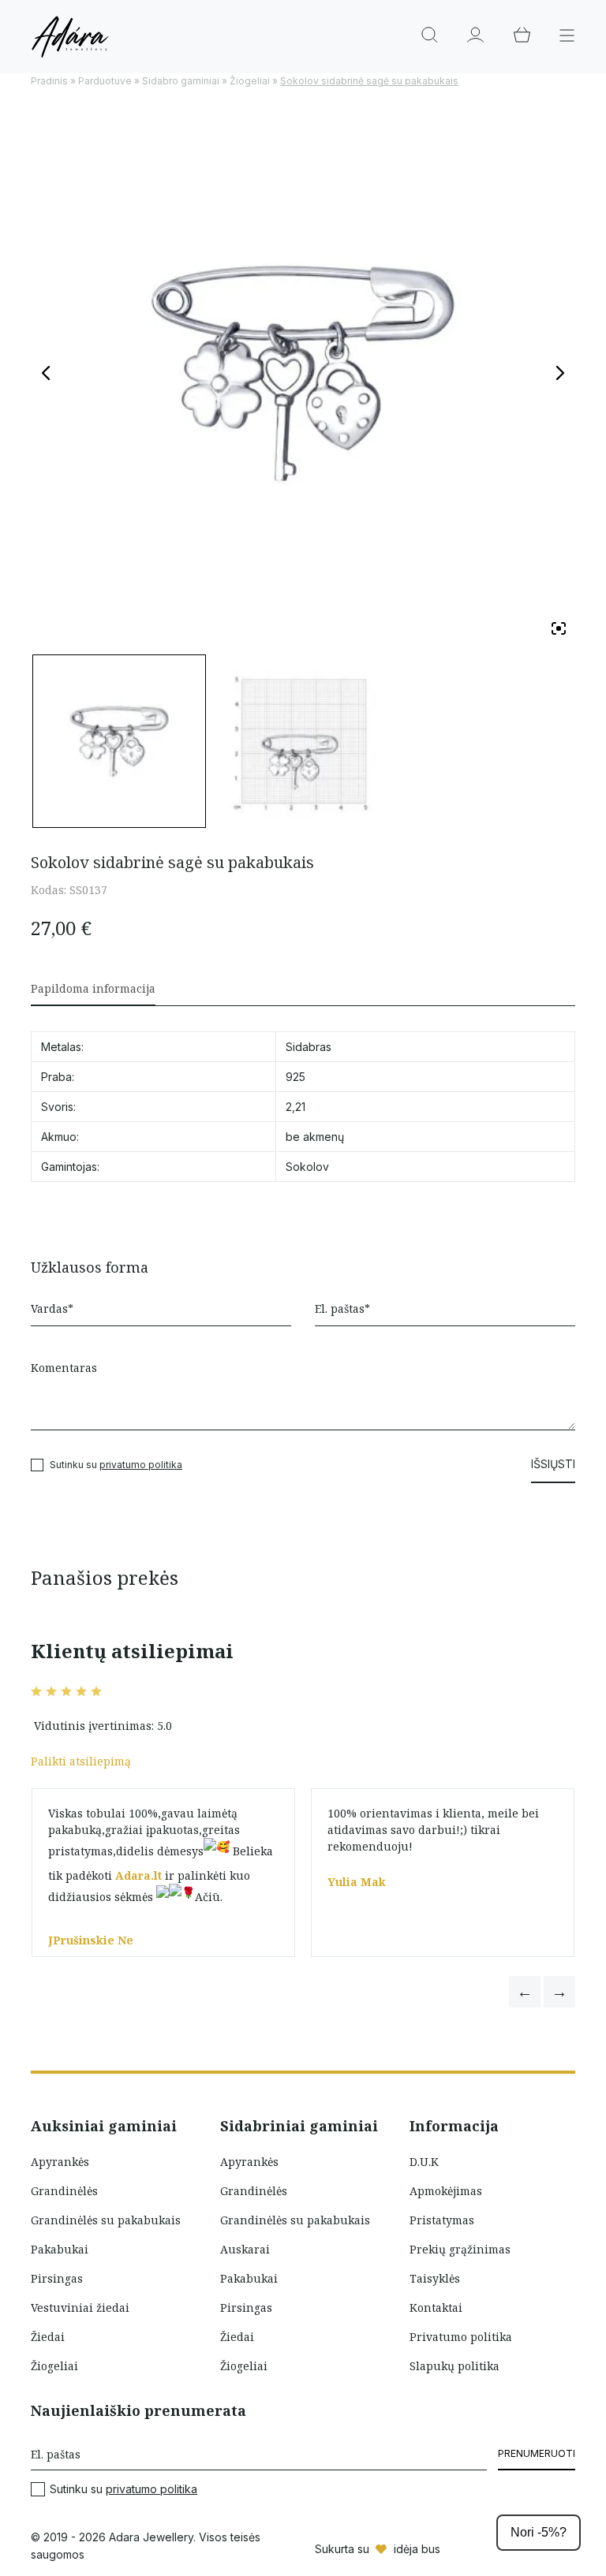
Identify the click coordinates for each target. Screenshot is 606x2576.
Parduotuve (105, 81)
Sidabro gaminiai (181, 81)
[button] (525, 1992)
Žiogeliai (250, 81)
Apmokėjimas (446, 2191)
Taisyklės (435, 2278)
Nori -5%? (539, 2532)
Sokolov (307, 1167)
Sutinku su (123, 2489)
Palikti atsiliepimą (81, 1761)
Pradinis (49, 81)
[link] (138, 1875)
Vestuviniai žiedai (80, 2308)
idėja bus (417, 2549)
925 (296, 1077)
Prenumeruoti (537, 2453)
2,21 (296, 1107)
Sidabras (309, 1047)
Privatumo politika (461, 2337)
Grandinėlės (64, 2191)
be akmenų (315, 1137)
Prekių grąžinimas (460, 2249)
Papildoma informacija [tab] (93, 988)
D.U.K (424, 2162)
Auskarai (245, 2249)
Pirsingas (57, 2278)
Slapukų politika (454, 2366)
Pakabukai (60, 2249)
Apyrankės (60, 2162)
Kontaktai (436, 2308)
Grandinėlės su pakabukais (106, 2220)
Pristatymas (442, 2220)
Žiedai (48, 2337)
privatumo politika (141, 1465)
